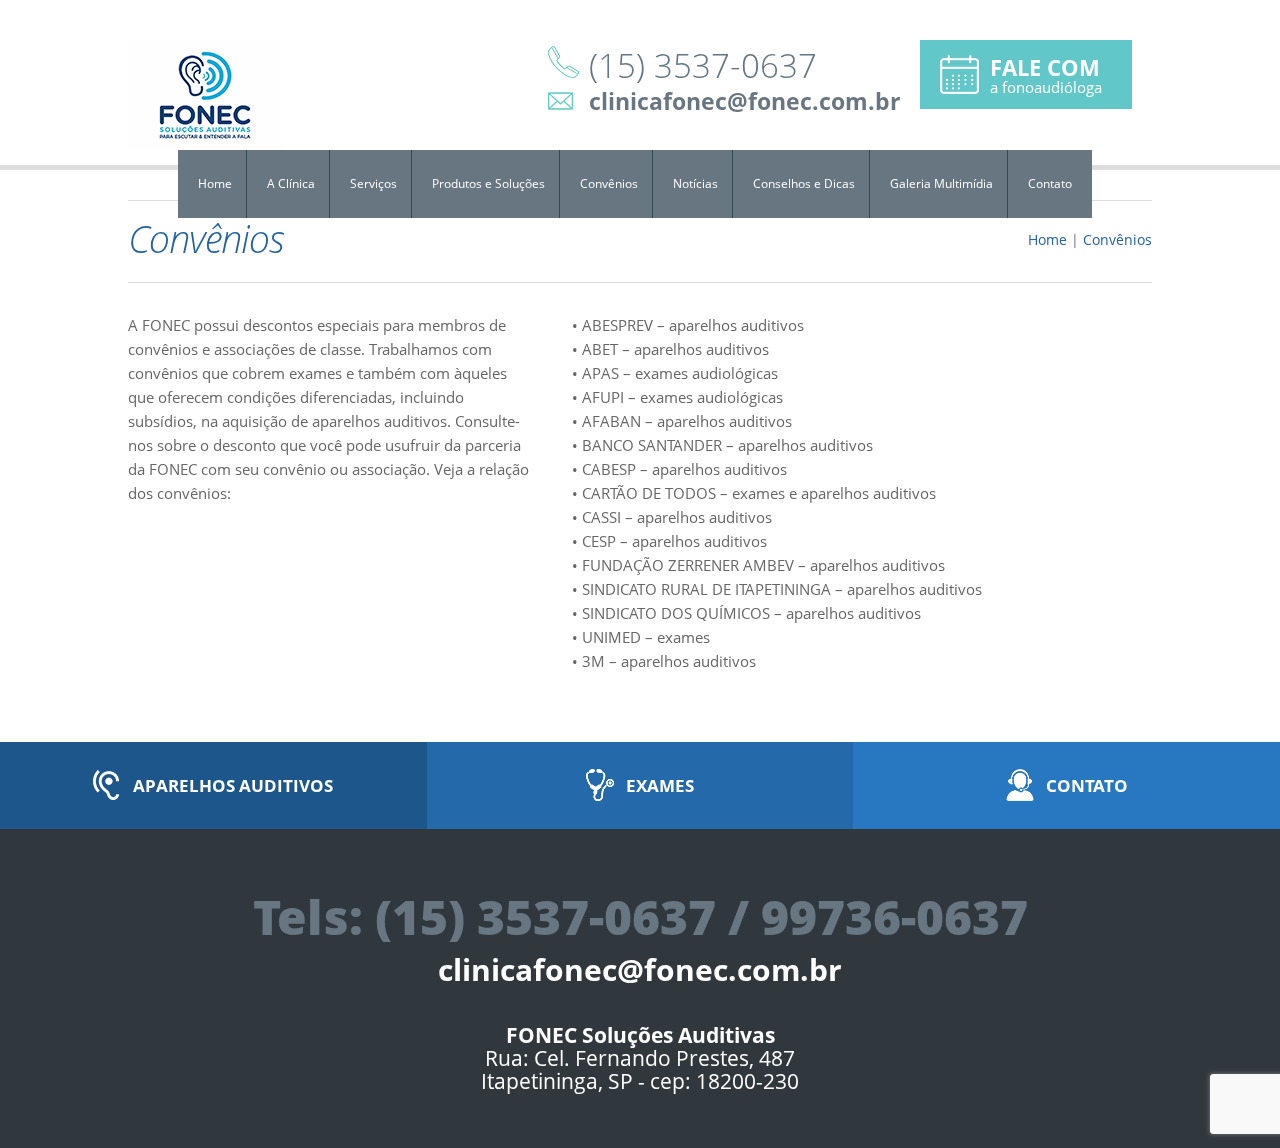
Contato (1050, 183)
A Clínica (291, 183)
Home (215, 183)
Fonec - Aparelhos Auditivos (205, 95)
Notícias (695, 183)
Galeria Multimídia (941, 183)
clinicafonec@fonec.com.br (744, 101)
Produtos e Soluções (488, 183)
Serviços (373, 183)
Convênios (609, 183)
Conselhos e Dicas (804, 183)
